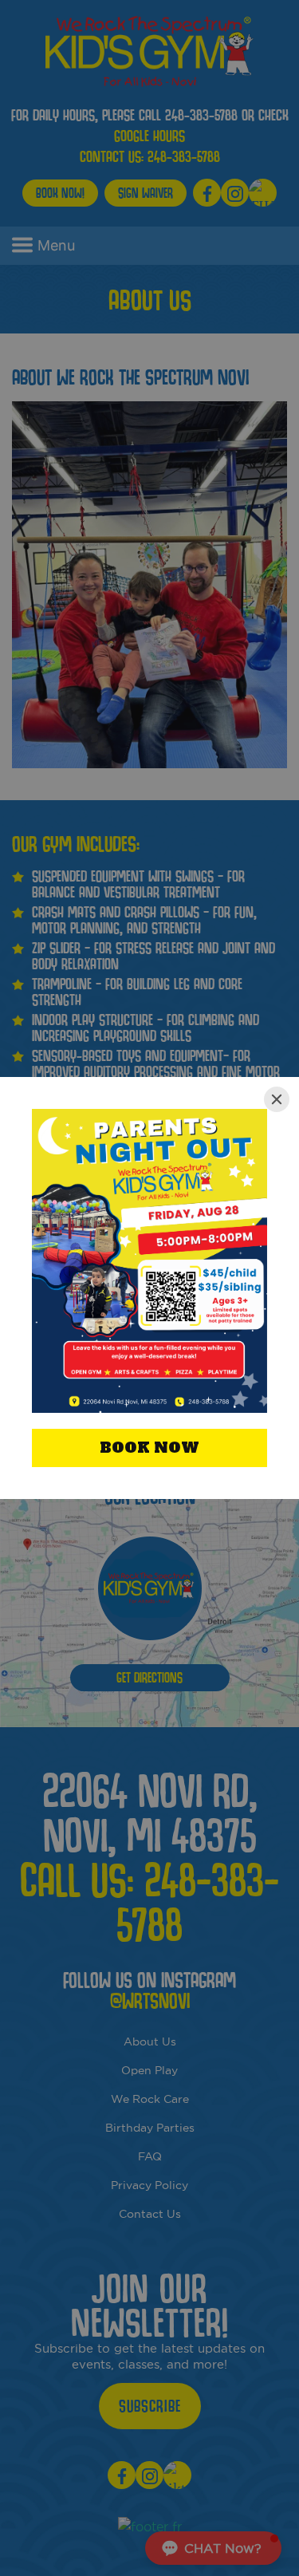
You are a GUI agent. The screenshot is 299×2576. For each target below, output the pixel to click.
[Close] (277, 1099)
